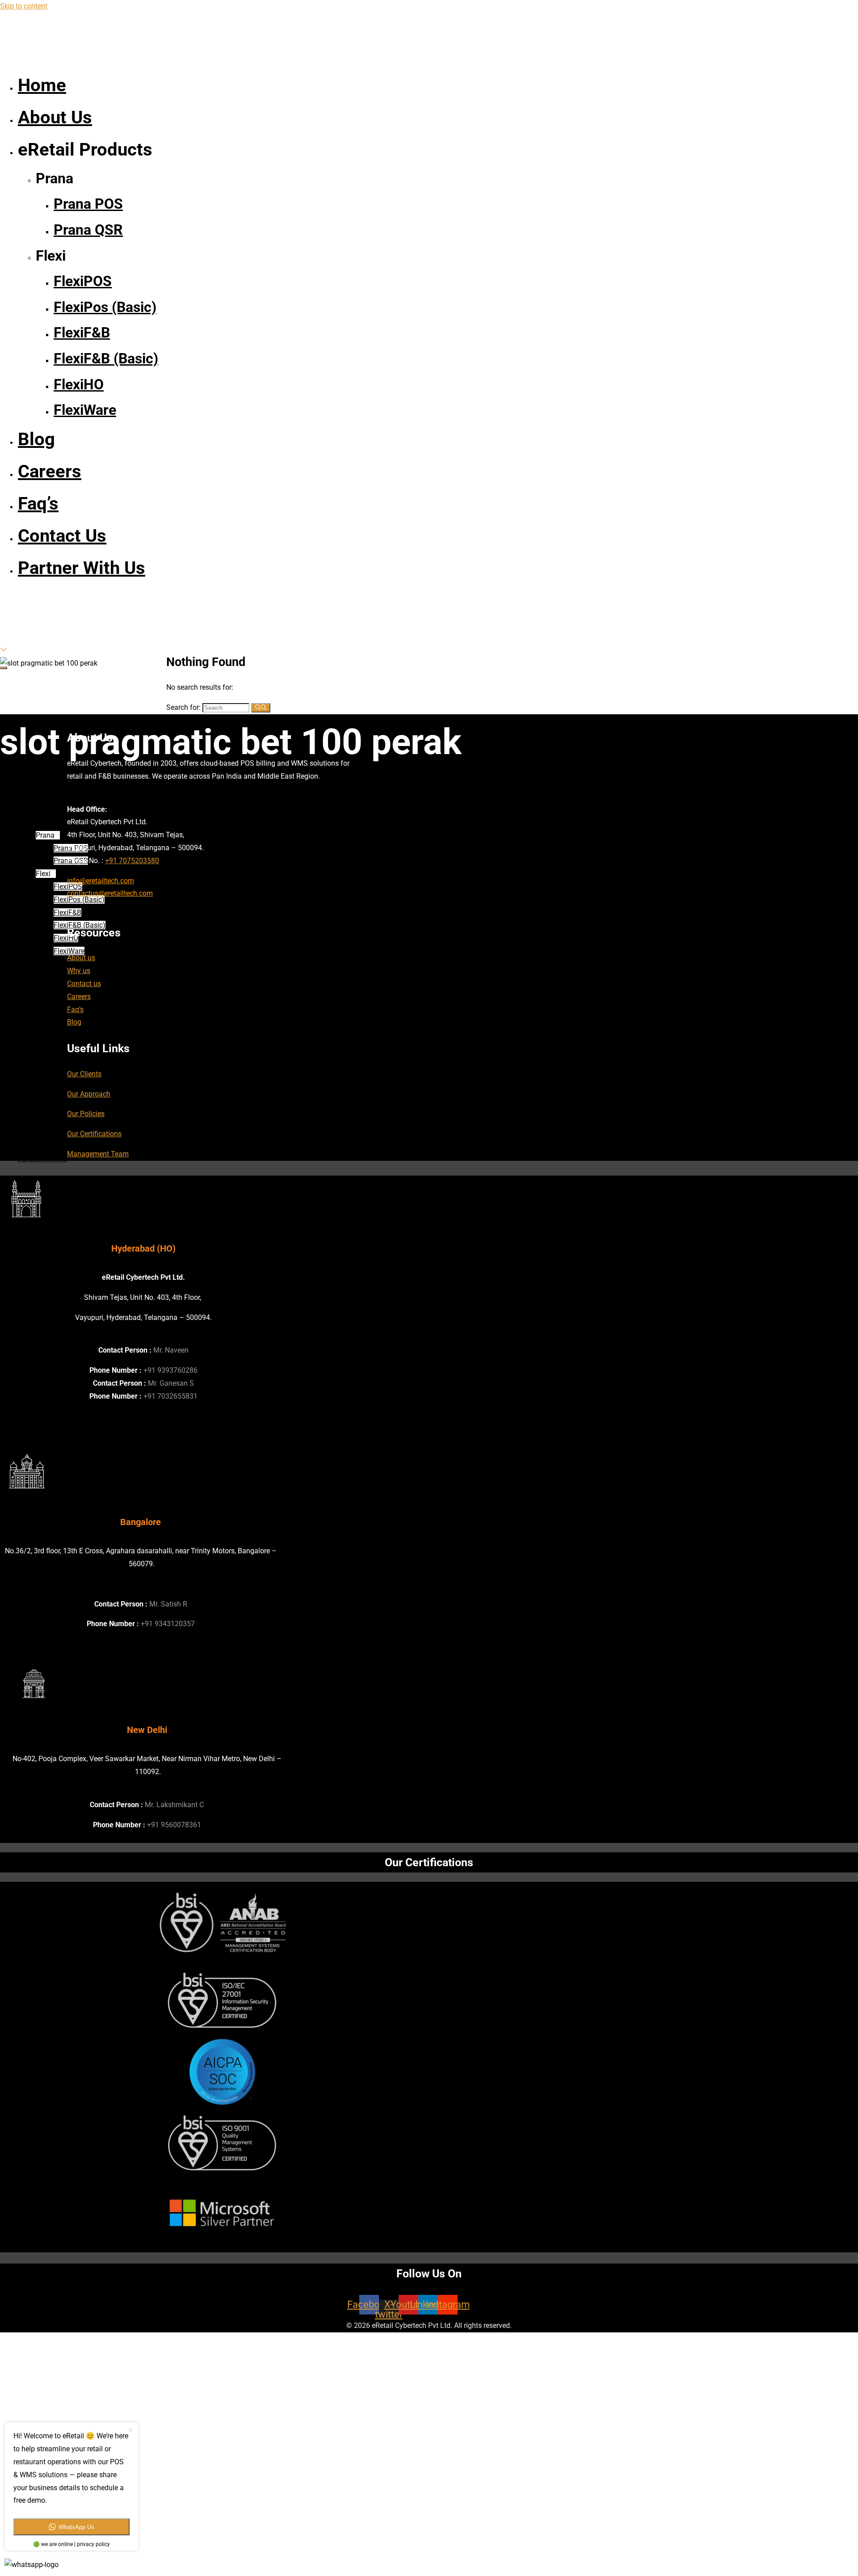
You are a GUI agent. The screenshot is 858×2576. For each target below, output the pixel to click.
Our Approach (89, 1094)
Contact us (84, 984)
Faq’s (75, 1010)
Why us (79, 971)
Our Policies (86, 1114)
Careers (79, 997)
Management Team (98, 1154)
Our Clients (84, 1074)
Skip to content (24, 6)
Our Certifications (94, 1134)
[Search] (261, 708)
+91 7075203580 (132, 861)
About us (81, 958)
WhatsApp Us (76, 2527)
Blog (74, 1022)
